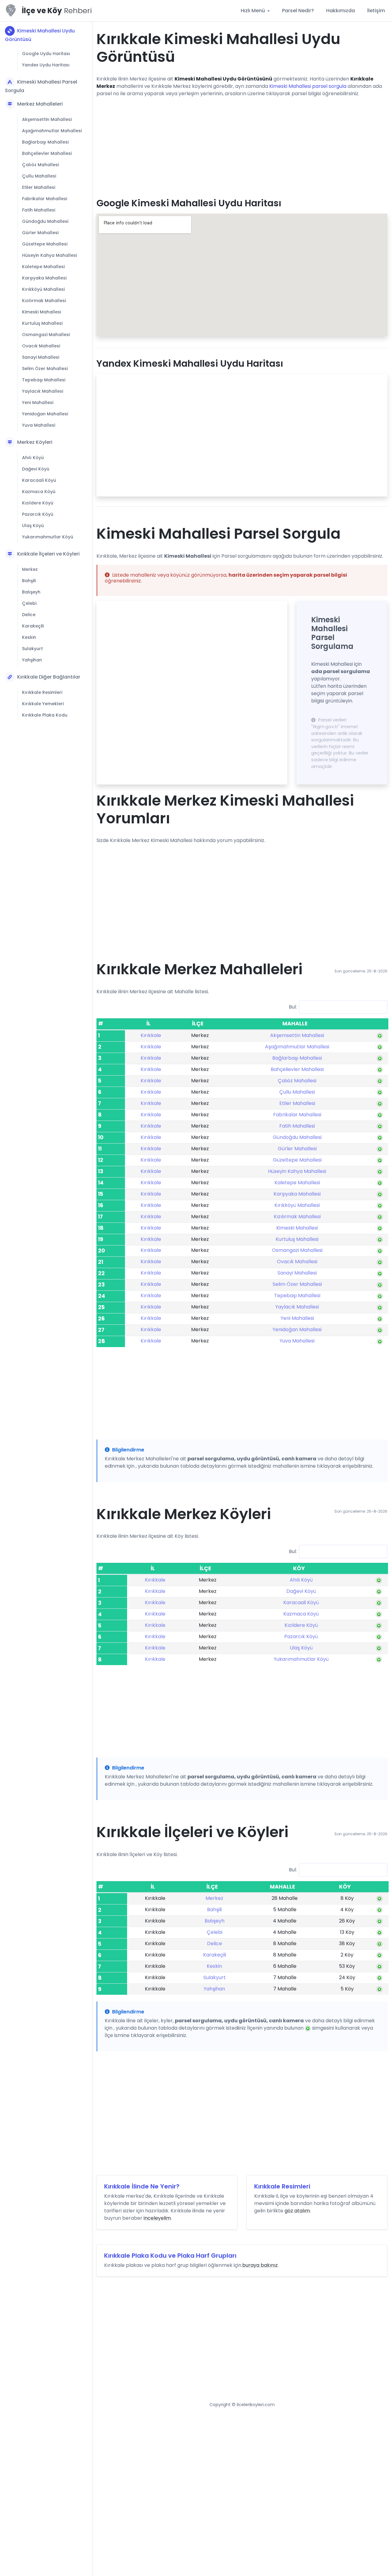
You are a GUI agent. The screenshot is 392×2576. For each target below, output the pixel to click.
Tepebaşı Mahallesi (44, 380)
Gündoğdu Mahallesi (45, 221)
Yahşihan (32, 660)
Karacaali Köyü (39, 480)
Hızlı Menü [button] (253, 11)
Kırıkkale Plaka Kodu (45, 715)
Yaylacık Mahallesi (43, 391)
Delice (29, 615)
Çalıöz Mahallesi (40, 165)
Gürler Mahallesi (40, 233)
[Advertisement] (242, 145)
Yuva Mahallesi (39, 425)
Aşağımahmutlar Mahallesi (52, 131)
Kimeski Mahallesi (41, 312)
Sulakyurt (32, 649)
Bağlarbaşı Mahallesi (45, 142)
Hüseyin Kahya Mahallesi (49, 255)
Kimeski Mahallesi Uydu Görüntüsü (40, 35)
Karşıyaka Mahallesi (44, 278)
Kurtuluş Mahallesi (42, 323)
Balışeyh (31, 592)
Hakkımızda (341, 11)
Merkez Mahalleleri (40, 104)
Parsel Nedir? (298, 11)
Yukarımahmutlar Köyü (48, 537)
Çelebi (29, 603)
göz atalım (297, 2211)
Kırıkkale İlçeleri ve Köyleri (48, 554)
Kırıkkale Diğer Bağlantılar (49, 677)
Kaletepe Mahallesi (43, 267)
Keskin (29, 637)
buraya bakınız (260, 2265)
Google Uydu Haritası (46, 54)
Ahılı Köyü (33, 458)
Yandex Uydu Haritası (46, 65)
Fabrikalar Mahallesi (45, 199)
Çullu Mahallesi (39, 176)
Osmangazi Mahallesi (46, 335)
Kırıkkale (151, 1035)
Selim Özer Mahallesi (45, 369)
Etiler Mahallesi (39, 187)
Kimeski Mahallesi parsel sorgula (308, 86)
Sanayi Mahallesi (41, 357)
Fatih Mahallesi (39, 210)
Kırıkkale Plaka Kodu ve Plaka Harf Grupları (170, 2256)
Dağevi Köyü (36, 469)
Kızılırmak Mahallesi (44, 301)
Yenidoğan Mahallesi (45, 414)
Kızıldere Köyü (38, 503)
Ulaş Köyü (33, 526)
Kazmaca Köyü (39, 492)
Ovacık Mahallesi (41, 346)
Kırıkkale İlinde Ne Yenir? (142, 2186)
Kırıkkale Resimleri (42, 692)
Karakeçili (33, 626)
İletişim (376, 11)
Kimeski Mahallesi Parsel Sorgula (41, 86)
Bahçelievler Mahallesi (47, 153)
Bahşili (29, 581)
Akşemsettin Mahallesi (47, 119)
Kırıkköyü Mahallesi (43, 289)
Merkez (30, 569)
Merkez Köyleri (35, 442)
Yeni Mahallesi (38, 402)
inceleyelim (157, 2218)
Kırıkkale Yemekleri (43, 704)
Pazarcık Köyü (38, 514)
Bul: (293, 1007)
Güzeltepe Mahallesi (45, 244)
